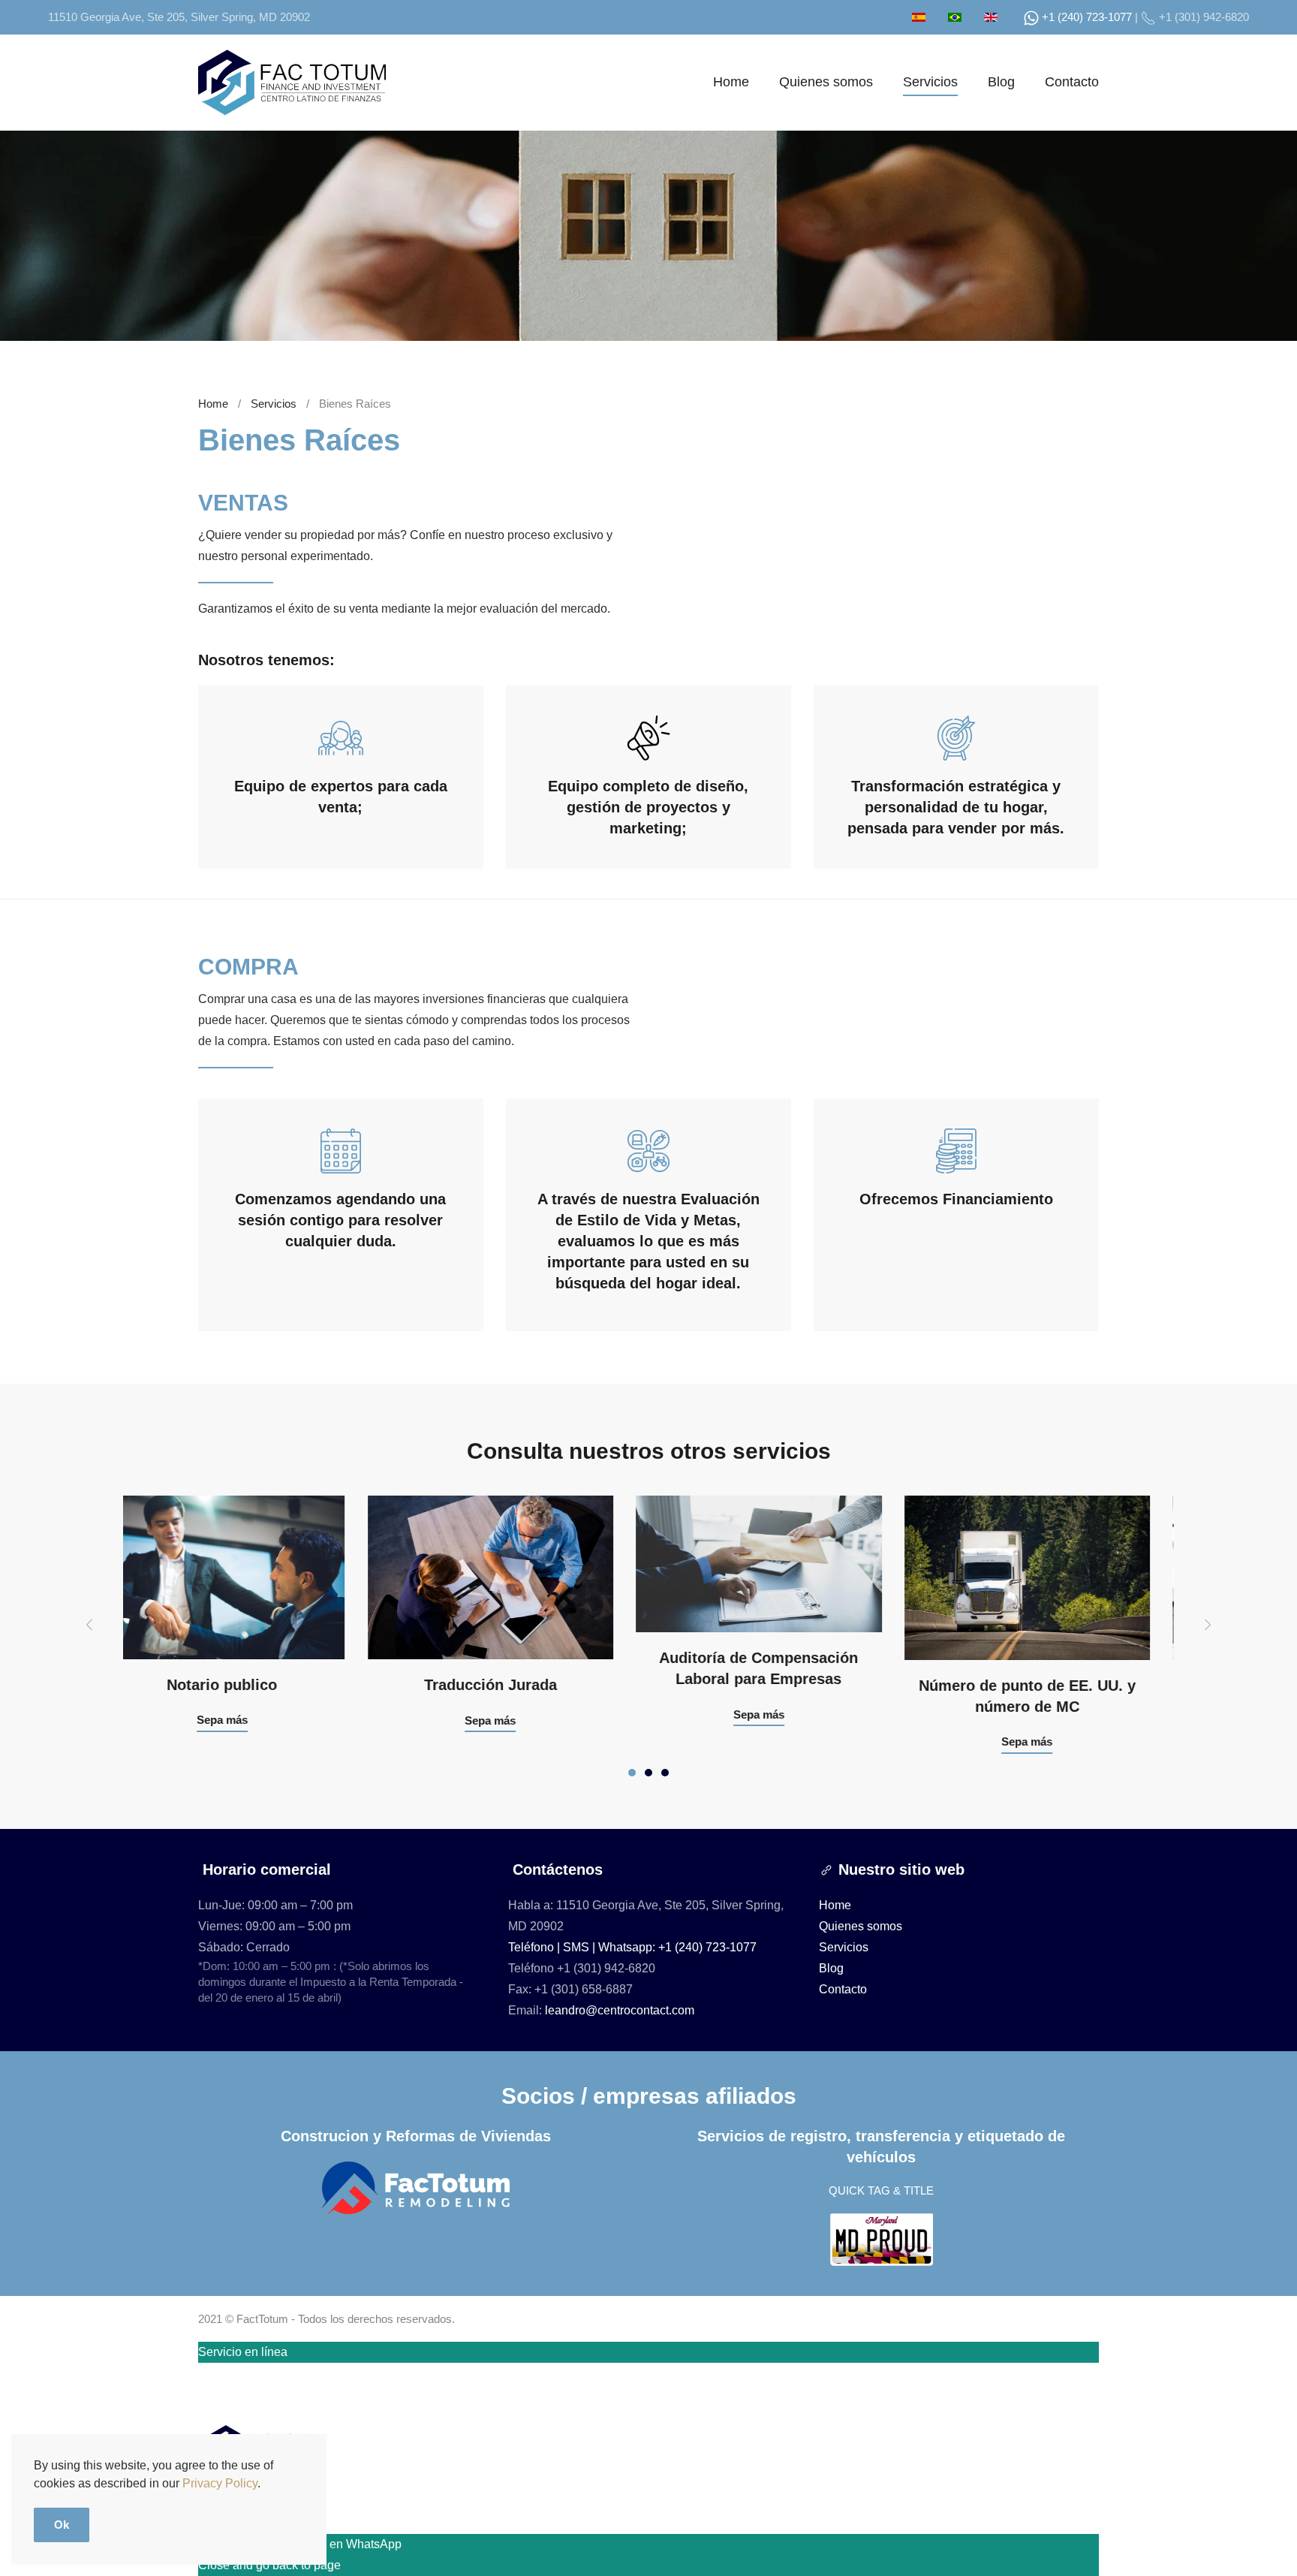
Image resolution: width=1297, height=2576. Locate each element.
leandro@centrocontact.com (620, 2010)
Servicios (930, 82)
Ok (62, 2525)
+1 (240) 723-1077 (1085, 17)
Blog (1001, 82)
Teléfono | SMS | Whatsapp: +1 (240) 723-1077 (632, 1947)
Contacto (1072, 82)
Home (731, 82)
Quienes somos (826, 82)
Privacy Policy (220, 2483)
